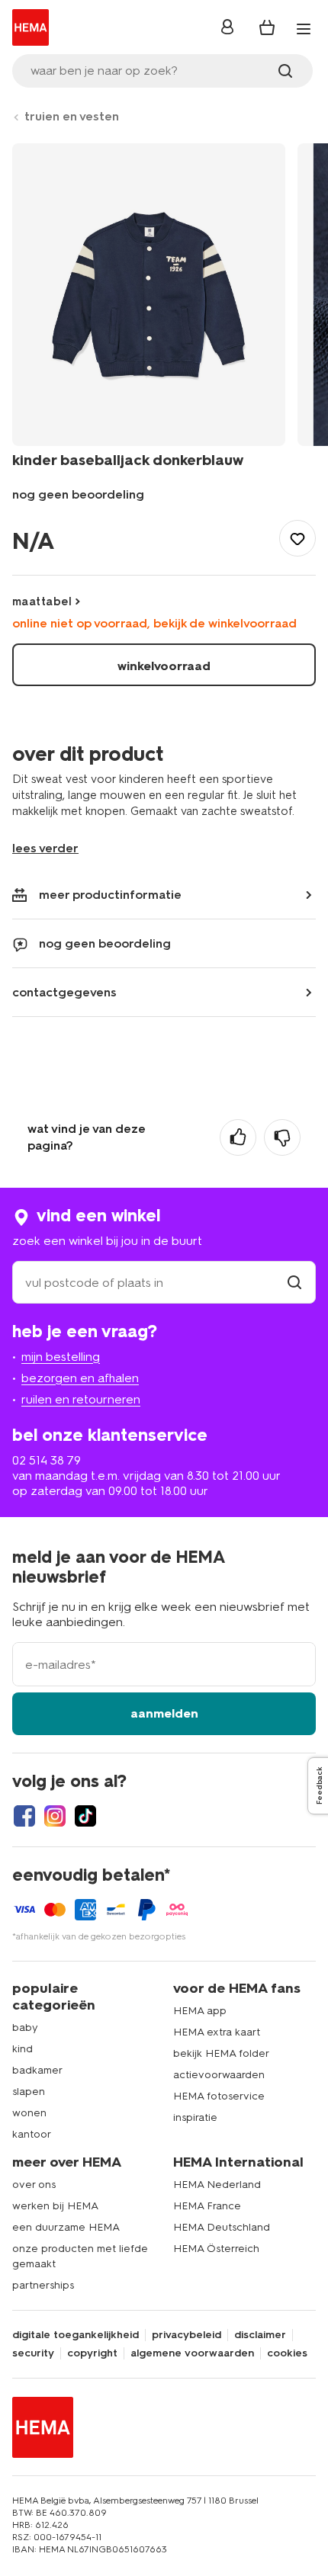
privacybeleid (187, 2335)
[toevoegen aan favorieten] (297, 538)
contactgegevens (64, 992)
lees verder (45, 848)
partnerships (43, 2285)
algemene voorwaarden (192, 2353)
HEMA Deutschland (222, 2227)
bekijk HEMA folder (221, 2053)
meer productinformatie (110, 895)
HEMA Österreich (216, 2249)
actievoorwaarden (219, 2075)
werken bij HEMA (55, 2206)
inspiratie (195, 2117)
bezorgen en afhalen (80, 1378)
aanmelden (164, 1713)
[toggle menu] (304, 29)
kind (23, 2049)
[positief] (238, 1137)
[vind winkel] (294, 1283)
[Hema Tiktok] (85, 1816)
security (33, 2353)
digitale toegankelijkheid (76, 2335)
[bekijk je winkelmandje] (267, 27)
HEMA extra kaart (217, 2032)
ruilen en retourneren (81, 1399)
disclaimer (260, 2335)
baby (25, 2027)
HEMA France (207, 2206)
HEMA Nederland (217, 2185)
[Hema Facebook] (24, 1816)
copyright (92, 2353)
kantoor (32, 2134)
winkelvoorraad (164, 666)
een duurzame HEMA (66, 2227)
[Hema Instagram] (55, 1816)
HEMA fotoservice (219, 2096)
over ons (34, 2185)
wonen (29, 2113)
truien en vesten (72, 116)
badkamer (37, 2070)
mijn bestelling (61, 1357)
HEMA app (200, 2011)
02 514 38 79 (47, 1460)
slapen (29, 2092)
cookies (287, 2353)
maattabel (42, 601)
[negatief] (282, 1137)
